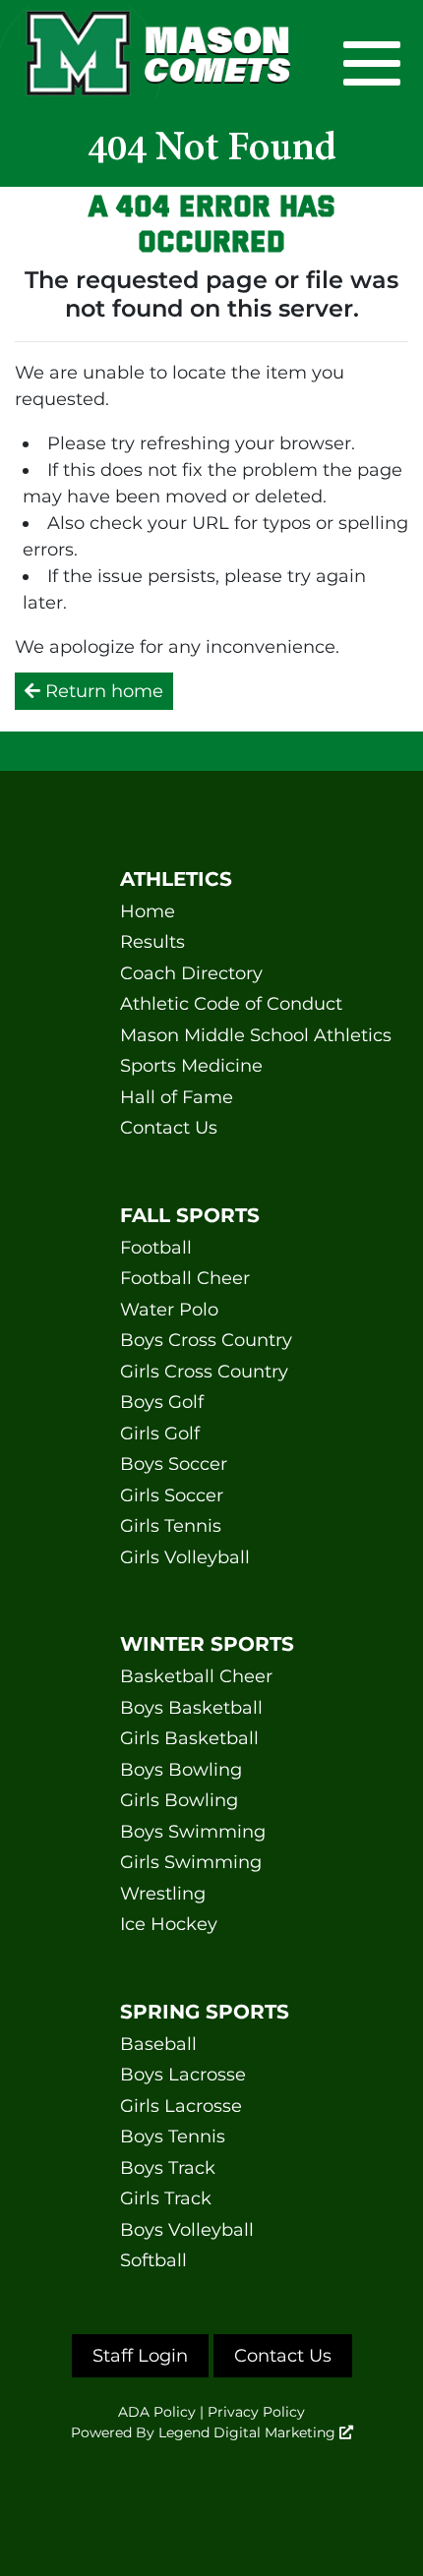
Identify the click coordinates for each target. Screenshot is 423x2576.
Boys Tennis (173, 2137)
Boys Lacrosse (183, 2075)
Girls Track (166, 2198)
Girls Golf (160, 1434)
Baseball (158, 2044)
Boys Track (168, 2168)
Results (152, 942)
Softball (153, 2260)
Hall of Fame (177, 1097)
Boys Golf (162, 1402)
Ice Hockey (169, 1924)
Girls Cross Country (204, 1372)
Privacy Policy (256, 2412)
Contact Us (169, 1128)
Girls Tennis (171, 1526)
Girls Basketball (189, 1738)
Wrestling (163, 1894)
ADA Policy (157, 2412)
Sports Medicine (191, 1066)
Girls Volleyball (185, 1557)
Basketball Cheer (196, 1676)
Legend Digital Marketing (249, 2432)
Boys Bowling (181, 1770)
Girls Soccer (172, 1495)
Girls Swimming (191, 1862)
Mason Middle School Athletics (211, 1035)
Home (148, 911)
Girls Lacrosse (181, 2106)
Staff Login (140, 2356)
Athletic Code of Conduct (211, 1004)
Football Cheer (185, 1278)
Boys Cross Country (206, 1340)
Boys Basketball (191, 1708)
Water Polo (169, 1310)
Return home (102, 691)
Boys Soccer (174, 1464)
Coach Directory (191, 973)
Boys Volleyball (187, 2230)
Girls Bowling (179, 1800)
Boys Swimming (193, 1832)
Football (156, 1248)
